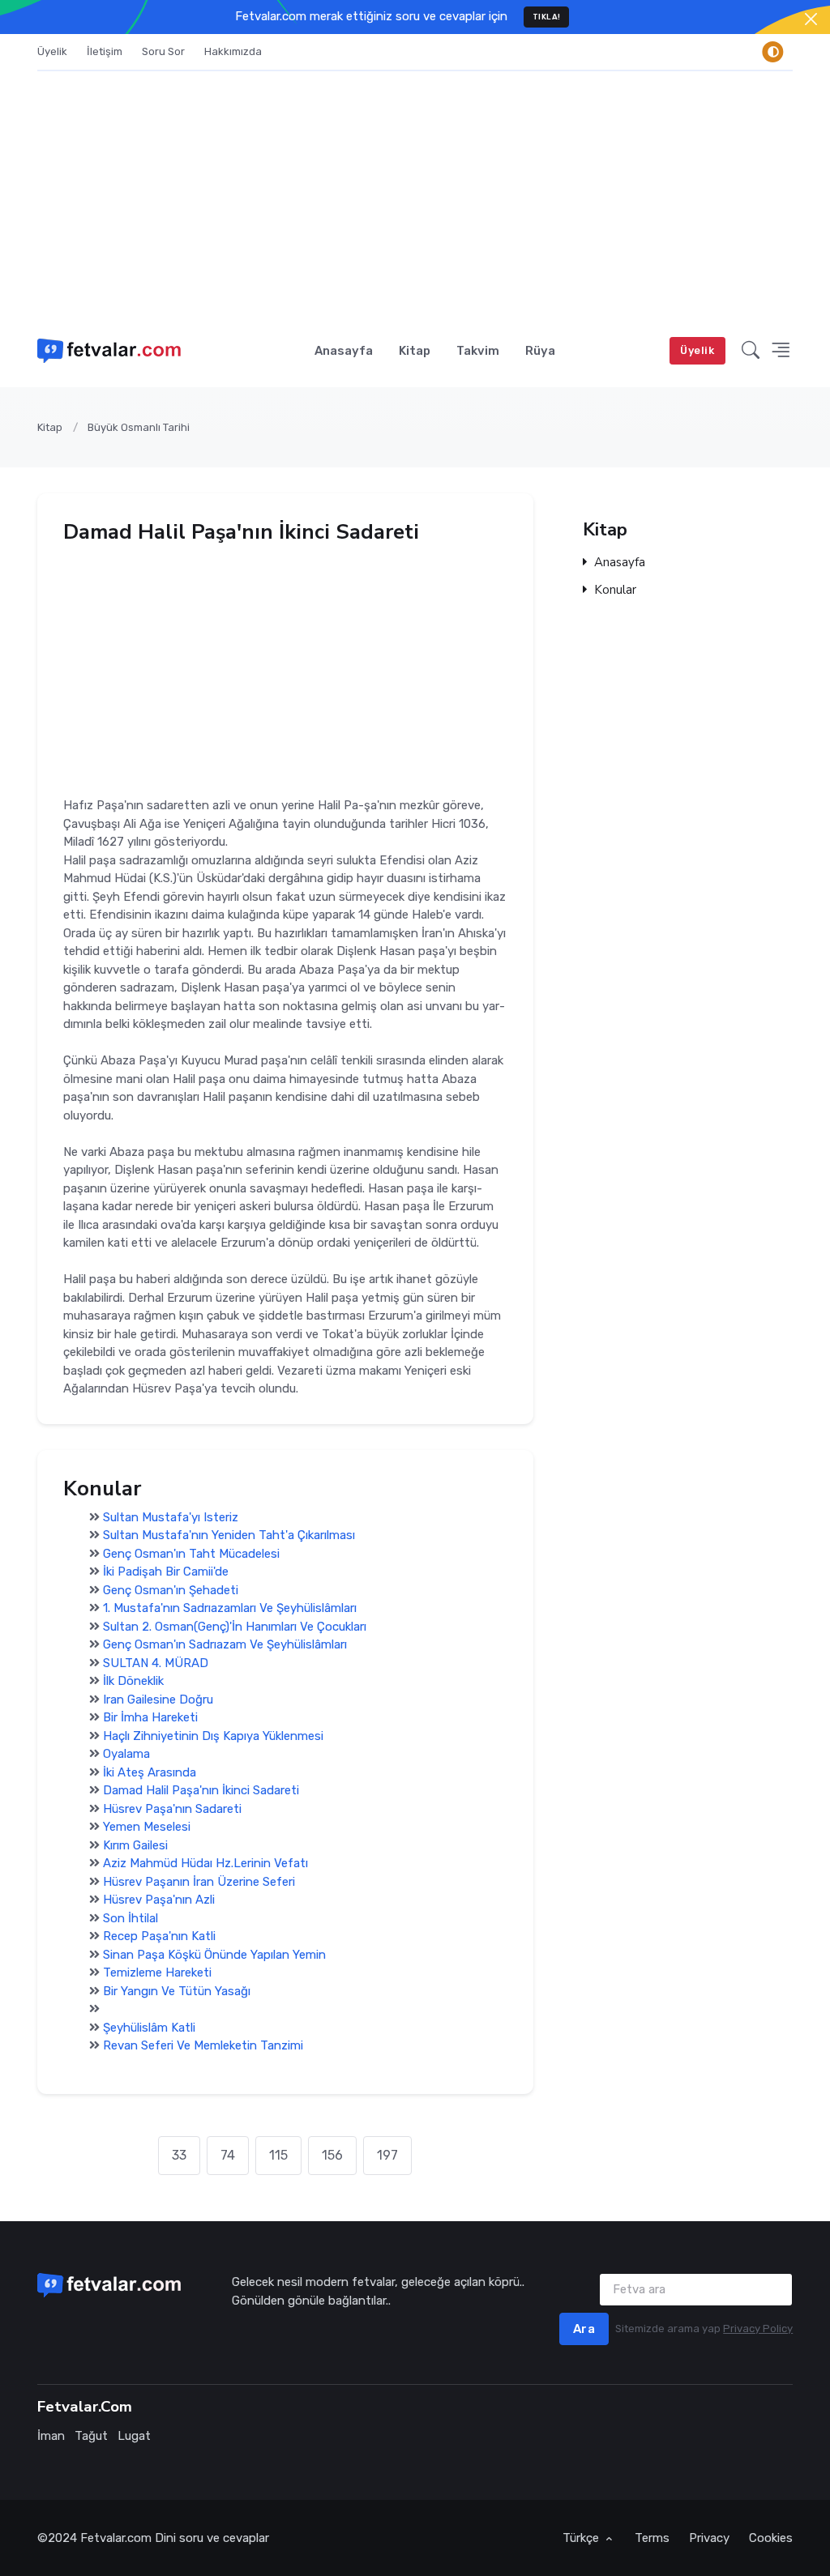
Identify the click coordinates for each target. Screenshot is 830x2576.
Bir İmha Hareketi (150, 1718)
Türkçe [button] (582, 2538)
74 (228, 2155)
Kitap (415, 351)
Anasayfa (344, 351)
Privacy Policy (758, 2329)
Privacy (709, 2538)
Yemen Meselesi (147, 1828)
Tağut (91, 2436)
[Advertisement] (415, 193)
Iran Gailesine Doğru (158, 1700)
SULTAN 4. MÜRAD (156, 1663)
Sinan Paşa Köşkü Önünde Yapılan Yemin (214, 1955)
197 (387, 2155)
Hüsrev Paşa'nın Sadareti (172, 1809)
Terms (652, 2538)
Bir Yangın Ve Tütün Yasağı (177, 1991)
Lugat (134, 2436)
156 (332, 2155)
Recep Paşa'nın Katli (159, 1937)
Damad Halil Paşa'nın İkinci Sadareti (201, 1791)
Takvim (478, 351)
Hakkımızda (233, 51)
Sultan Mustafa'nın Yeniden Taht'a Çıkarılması (229, 1536)
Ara (584, 2329)
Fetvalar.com (116, 2538)
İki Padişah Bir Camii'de (166, 1572)
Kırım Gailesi (135, 1845)
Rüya (540, 351)
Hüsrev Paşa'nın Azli (159, 1900)
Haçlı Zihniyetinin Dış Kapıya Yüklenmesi (213, 1736)
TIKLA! (547, 17)
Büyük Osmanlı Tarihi (139, 427)
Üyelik (52, 51)
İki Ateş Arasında (150, 1772)
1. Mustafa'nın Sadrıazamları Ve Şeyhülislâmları (230, 1609)
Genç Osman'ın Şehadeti (171, 1590)
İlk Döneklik (133, 1682)
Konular (615, 591)
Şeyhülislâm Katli (149, 2028)
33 (179, 2155)
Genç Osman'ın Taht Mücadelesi (191, 1554)
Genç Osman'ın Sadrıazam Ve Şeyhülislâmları (225, 1645)
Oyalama (126, 1755)
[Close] (811, 19)
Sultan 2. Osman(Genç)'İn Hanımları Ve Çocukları (235, 1627)
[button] (751, 350)
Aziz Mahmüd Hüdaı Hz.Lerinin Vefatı (205, 1864)
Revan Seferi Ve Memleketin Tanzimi (203, 2046)
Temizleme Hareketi (157, 1973)
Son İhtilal (130, 1918)
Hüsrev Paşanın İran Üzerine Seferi (199, 1882)
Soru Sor (163, 51)
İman (51, 2436)
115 (278, 2155)
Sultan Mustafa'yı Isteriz (171, 1517)
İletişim (105, 51)
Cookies (771, 2538)
